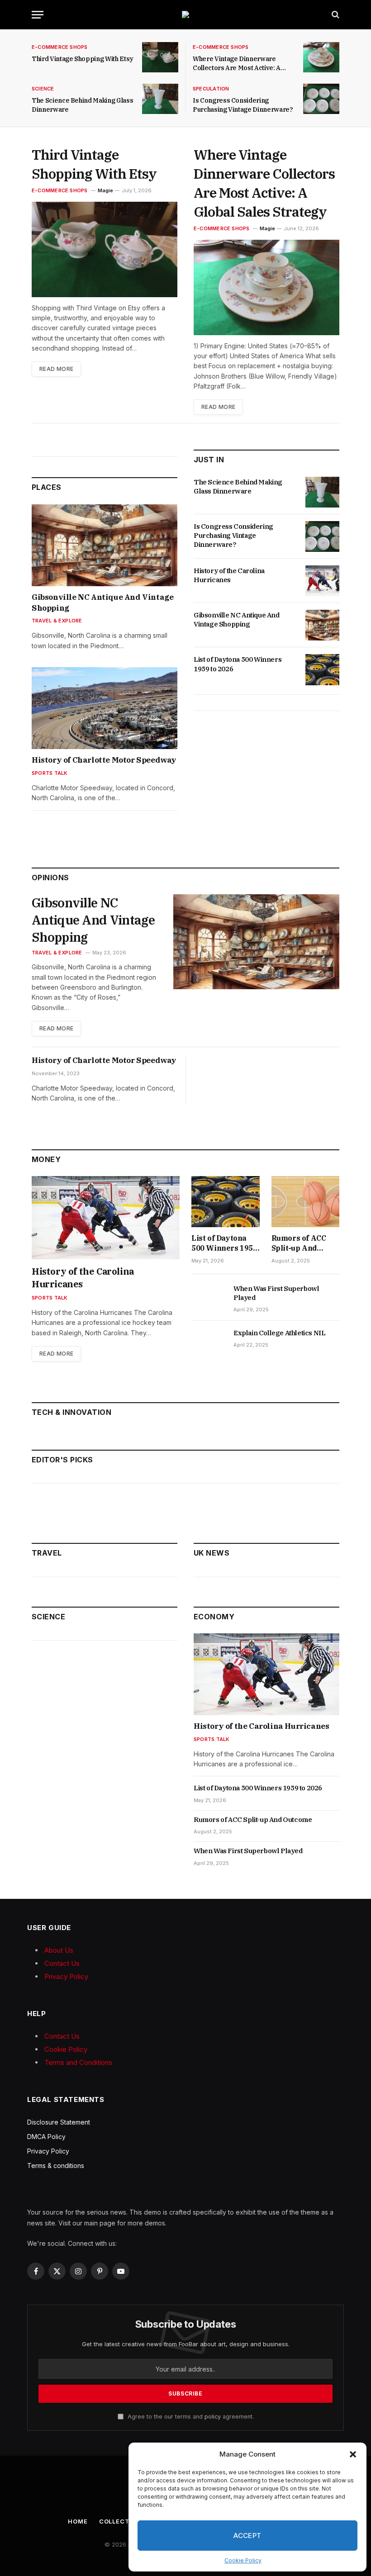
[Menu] (38, 15)
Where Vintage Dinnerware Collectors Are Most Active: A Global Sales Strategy (237, 64)
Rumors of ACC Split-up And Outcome (299, 1243)
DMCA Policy (46, 2137)
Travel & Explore (57, 621)
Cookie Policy (243, 2560)
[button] (353, 2454)
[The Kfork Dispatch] (185, 14)
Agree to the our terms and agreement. (190, 2417)
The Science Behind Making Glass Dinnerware (82, 105)
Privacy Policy (66, 1976)
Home (78, 2521)
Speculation (211, 89)
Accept (247, 2536)
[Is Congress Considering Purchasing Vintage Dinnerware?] (321, 99)
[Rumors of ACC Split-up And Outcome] (306, 1202)
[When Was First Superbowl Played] (208, 1299)
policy (213, 2417)
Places (47, 487)
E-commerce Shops (60, 47)
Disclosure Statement (59, 2122)
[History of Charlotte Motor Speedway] (105, 708)
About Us (59, 1950)
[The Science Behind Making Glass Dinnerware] (160, 99)
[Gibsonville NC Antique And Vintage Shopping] (105, 545)
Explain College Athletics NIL (279, 1333)
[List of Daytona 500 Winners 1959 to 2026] (322, 669)
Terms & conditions (56, 2166)
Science (43, 89)
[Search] (335, 15)
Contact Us (62, 1963)
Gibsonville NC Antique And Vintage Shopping (102, 602)
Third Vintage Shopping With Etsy (83, 59)
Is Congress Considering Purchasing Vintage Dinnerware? (243, 105)
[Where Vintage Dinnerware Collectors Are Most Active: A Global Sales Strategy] (321, 57)
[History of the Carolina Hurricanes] (322, 581)
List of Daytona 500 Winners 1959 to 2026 (238, 664)
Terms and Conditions (78, 2062)
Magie (105, 190)
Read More (56, 369)
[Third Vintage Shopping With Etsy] (160, 57)
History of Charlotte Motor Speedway (104, 760)
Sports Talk (50, 773)
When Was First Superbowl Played (276, 1293)
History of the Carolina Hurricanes (229, 575)
